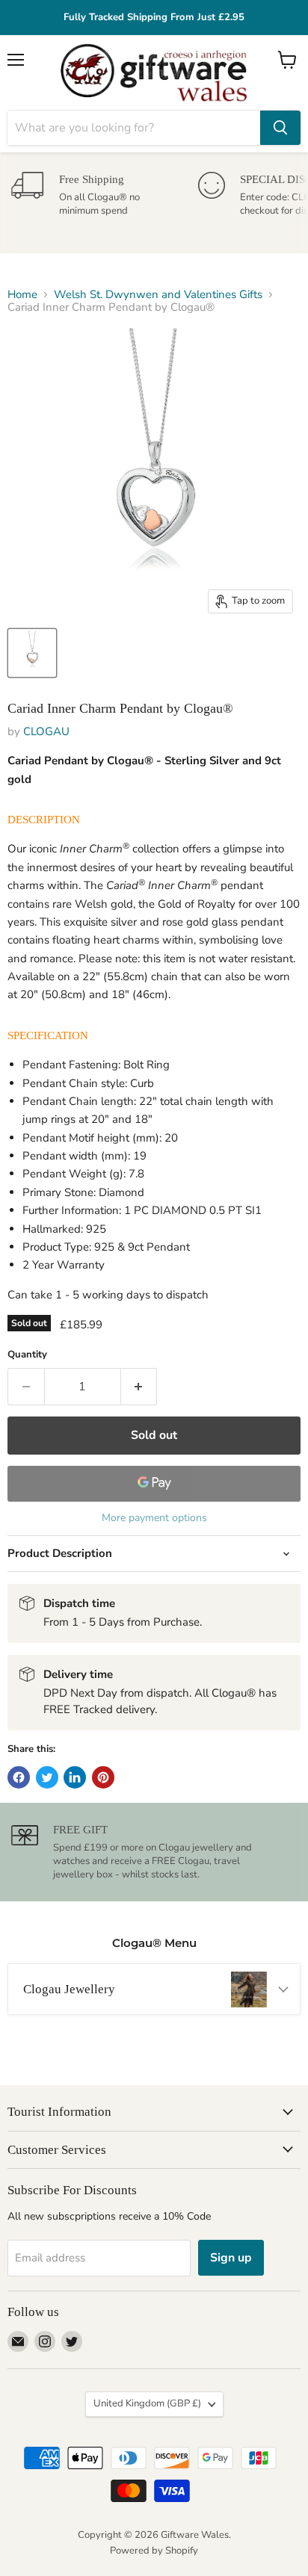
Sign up (231, 2258)
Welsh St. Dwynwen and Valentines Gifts (158, 295)
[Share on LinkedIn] (75, 1777)
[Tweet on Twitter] (47, 1777)
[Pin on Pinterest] (103, 1777)
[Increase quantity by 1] (139, 1387)
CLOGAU (46, 731)
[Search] (280, 128)
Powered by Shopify (154, 2551)
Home (22, 295)
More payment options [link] (154, 1518)
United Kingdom (147, 2403)
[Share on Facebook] (19, 1777)
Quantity (27, 1355)
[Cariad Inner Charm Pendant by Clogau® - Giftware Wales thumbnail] (32, 653)
